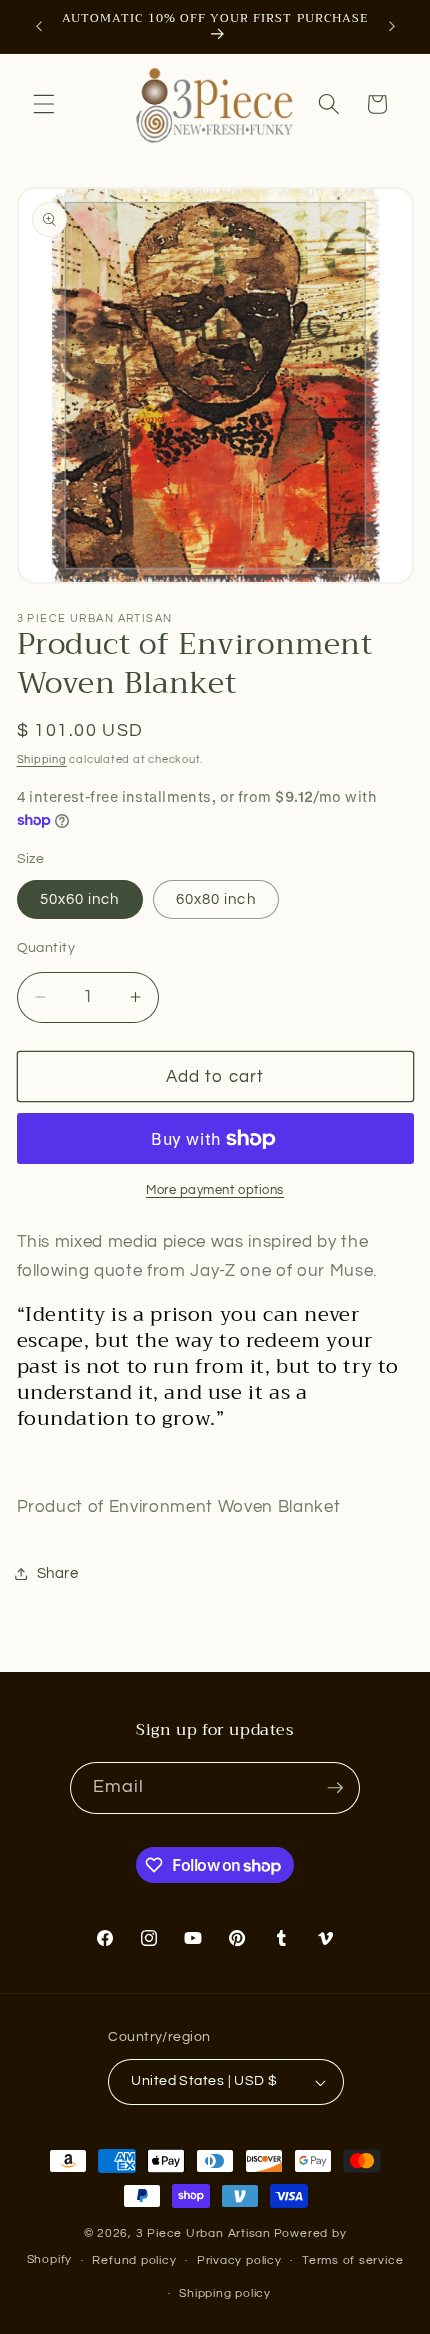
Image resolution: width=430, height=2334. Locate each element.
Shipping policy (225, 2293)
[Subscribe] (335, 1788)
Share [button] (58, 1573)
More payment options (215, 1190)
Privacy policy (239, 2260)
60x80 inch (216, 899)
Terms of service (352, 2260)
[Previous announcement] (39, 27)
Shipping (42, 759)
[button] (44, 104)
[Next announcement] (392, 27)
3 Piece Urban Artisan (203, 2233)
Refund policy (134, 2260)
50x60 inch (80, 899)
